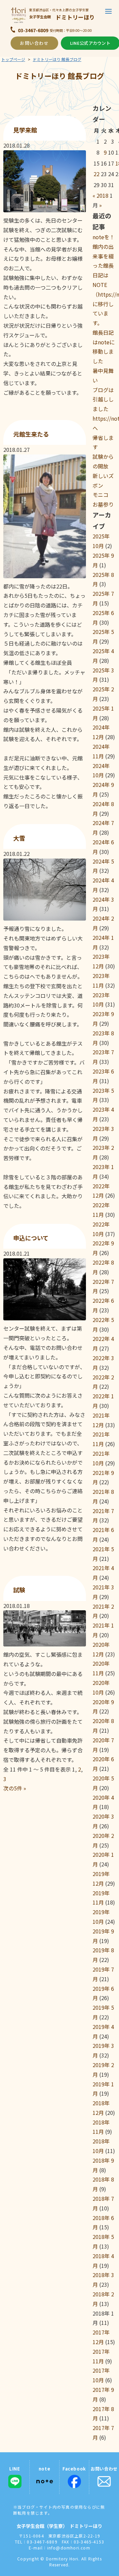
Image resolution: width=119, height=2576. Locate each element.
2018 (102, 195)
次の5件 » (15, 1788)
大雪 (19, 838)
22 (97, 174)
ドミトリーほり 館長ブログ (57, 59)
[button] (108, 11)
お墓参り (103, 504)
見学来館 (25, 130)
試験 (19, 1590)
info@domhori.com (69, 2548)
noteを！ (104, 237)
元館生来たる (31, 434)
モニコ (100, 495)
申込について (31, 1238)
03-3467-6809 (33, 30)
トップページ (13, 59)
